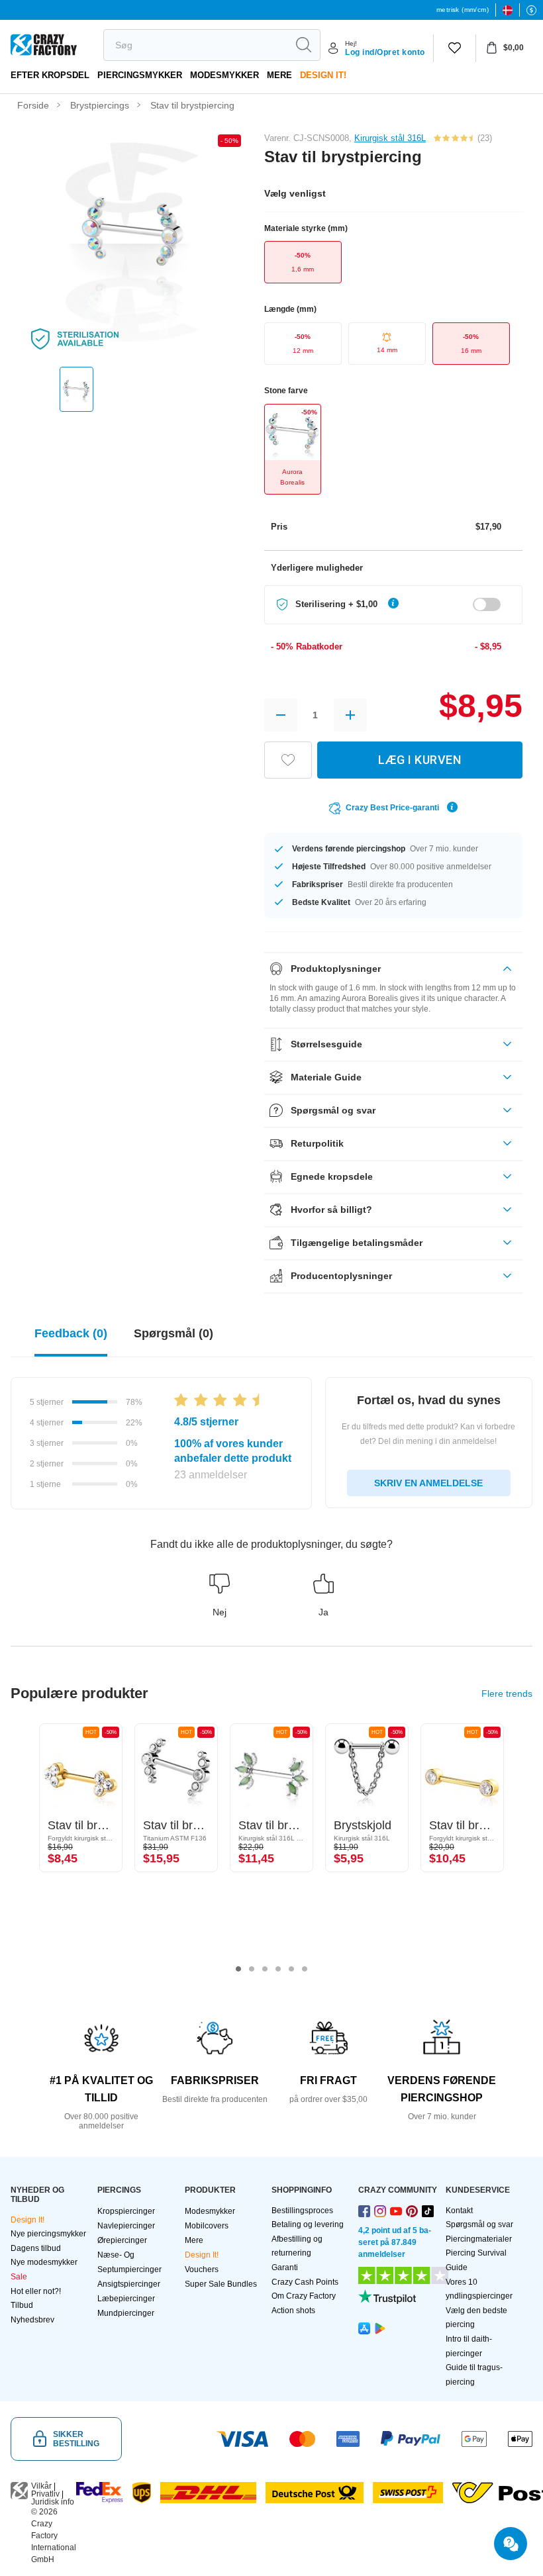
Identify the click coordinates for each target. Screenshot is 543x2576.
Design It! (323, 75)
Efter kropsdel (50, 75)
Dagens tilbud (36, 2248)
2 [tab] (252, 1969)
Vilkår (41, 2486)
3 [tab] (265, 1969)
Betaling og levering (308, 2224)
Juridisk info (53, 2502)
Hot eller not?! (36, 2291)
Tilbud (22, 2305)
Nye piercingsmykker (48, 2234)
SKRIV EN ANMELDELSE (428, 1483)
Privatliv (45, 2494)
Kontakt (459, 2211)
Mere (279, 75)
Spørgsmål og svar (479, 2224)
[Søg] (303, 45)
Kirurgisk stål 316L (390, 138)
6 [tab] (305, 1969)
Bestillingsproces (302, 2211)
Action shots (293, 2311)
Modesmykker (224, 75)
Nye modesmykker (44, 2262)
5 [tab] (291, 1969)
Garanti (285, 2267)
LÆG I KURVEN (420, 760)
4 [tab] (278, 1969)
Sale (19, 2277)
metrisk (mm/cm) (463, 10)
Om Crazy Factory (304, 2296)
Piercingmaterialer (479, 2239)
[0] (455, 48)
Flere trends (507, 1693)
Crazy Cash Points (305, 2282)
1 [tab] (238, 1969)
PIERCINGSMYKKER (140, 75)
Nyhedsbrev (32, 2320)
